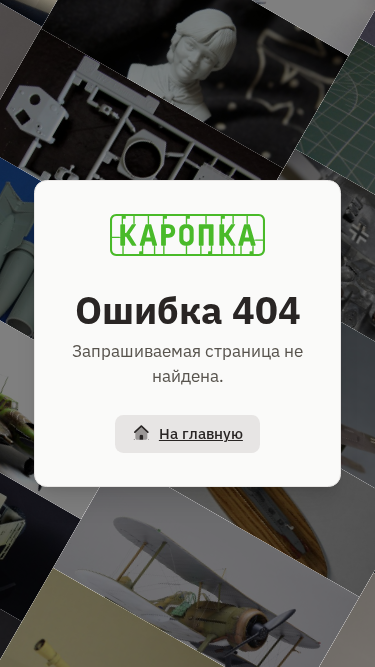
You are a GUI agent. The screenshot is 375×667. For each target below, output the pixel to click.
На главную (201, 433)
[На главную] (188, 235)
